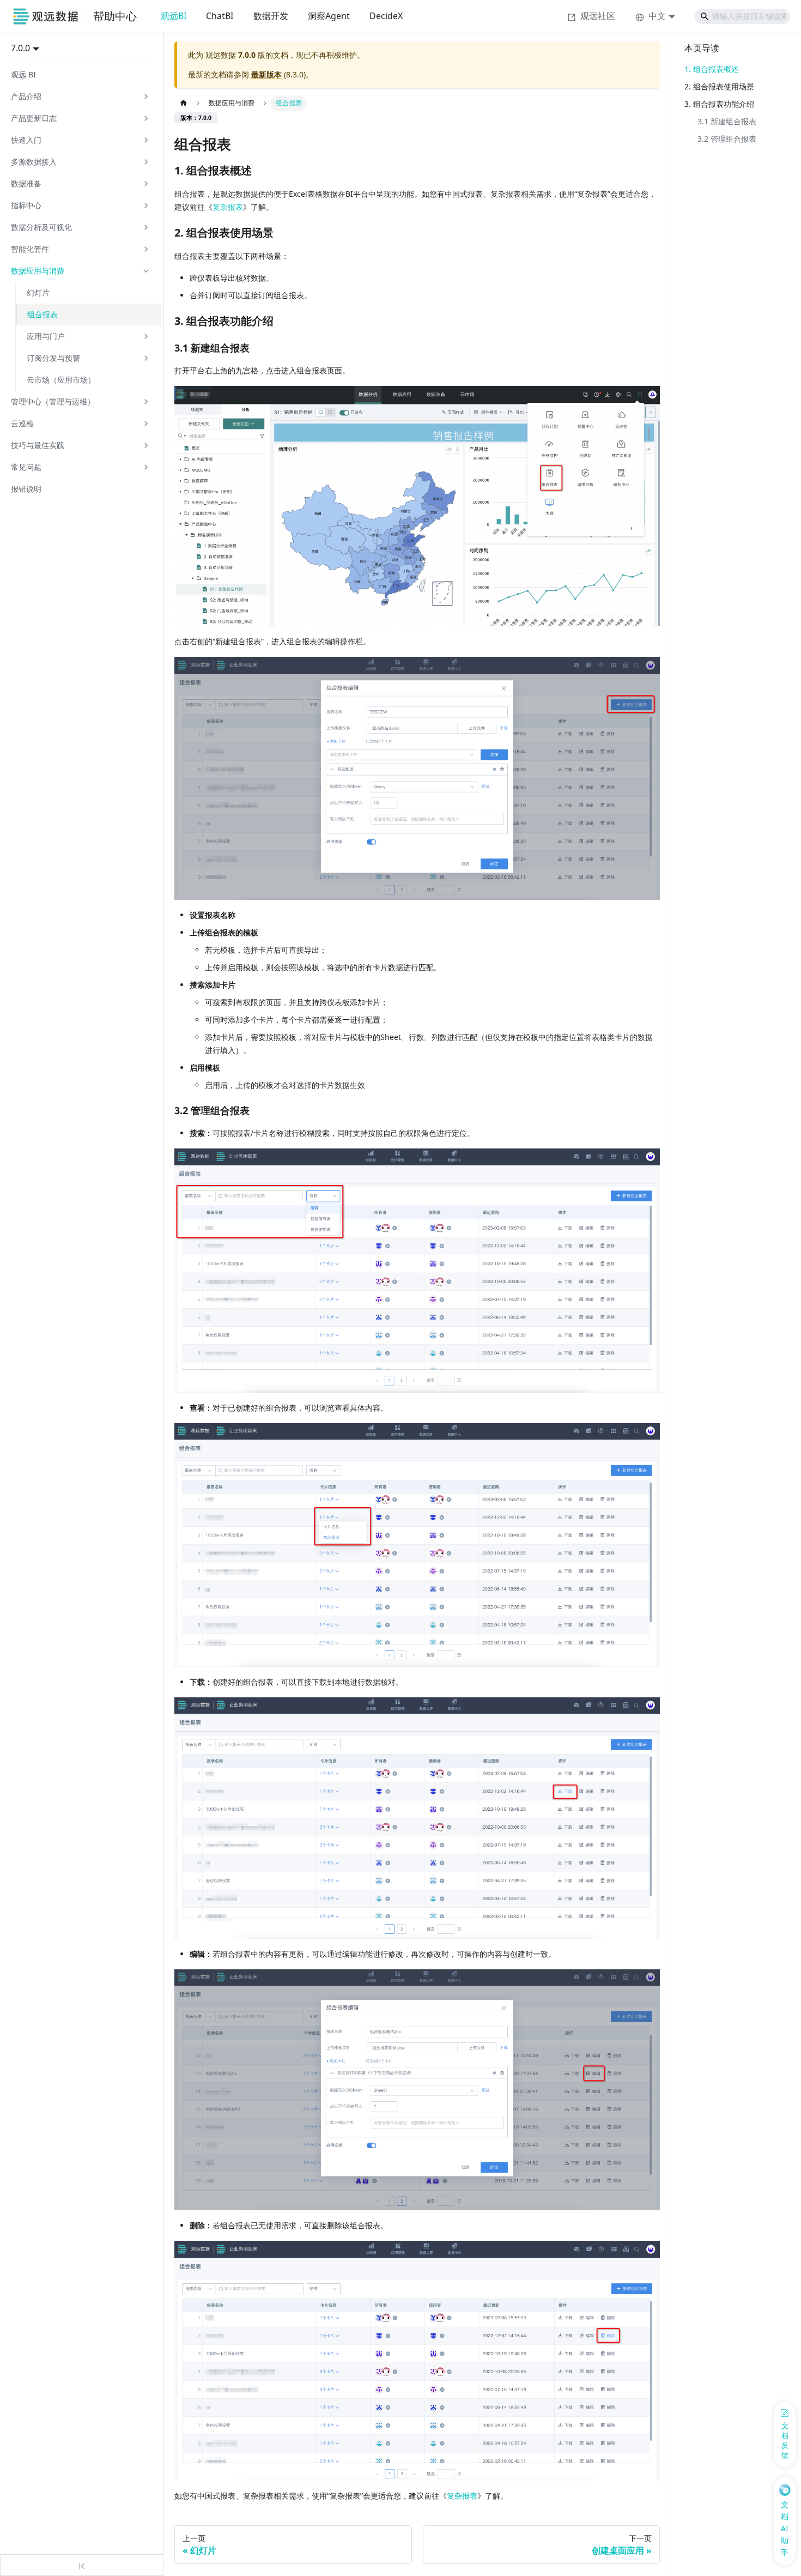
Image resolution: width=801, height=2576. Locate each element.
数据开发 (271, 16)
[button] (81, 96)
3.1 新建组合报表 (727, 121)
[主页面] (183, 104)
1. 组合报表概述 (712, 69)
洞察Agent (329, 16)
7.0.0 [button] (20, 48)
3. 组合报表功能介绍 (719, 104)
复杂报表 (228, 207)
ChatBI (220, 16)
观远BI (174, 16)
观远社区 (598, 16)
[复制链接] (263, 171)
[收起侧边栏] (82, 2565)
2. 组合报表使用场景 (719, 86)
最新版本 (266, 74)
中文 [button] (657, 16)
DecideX (386, 16)
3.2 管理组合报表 (727, 139)
